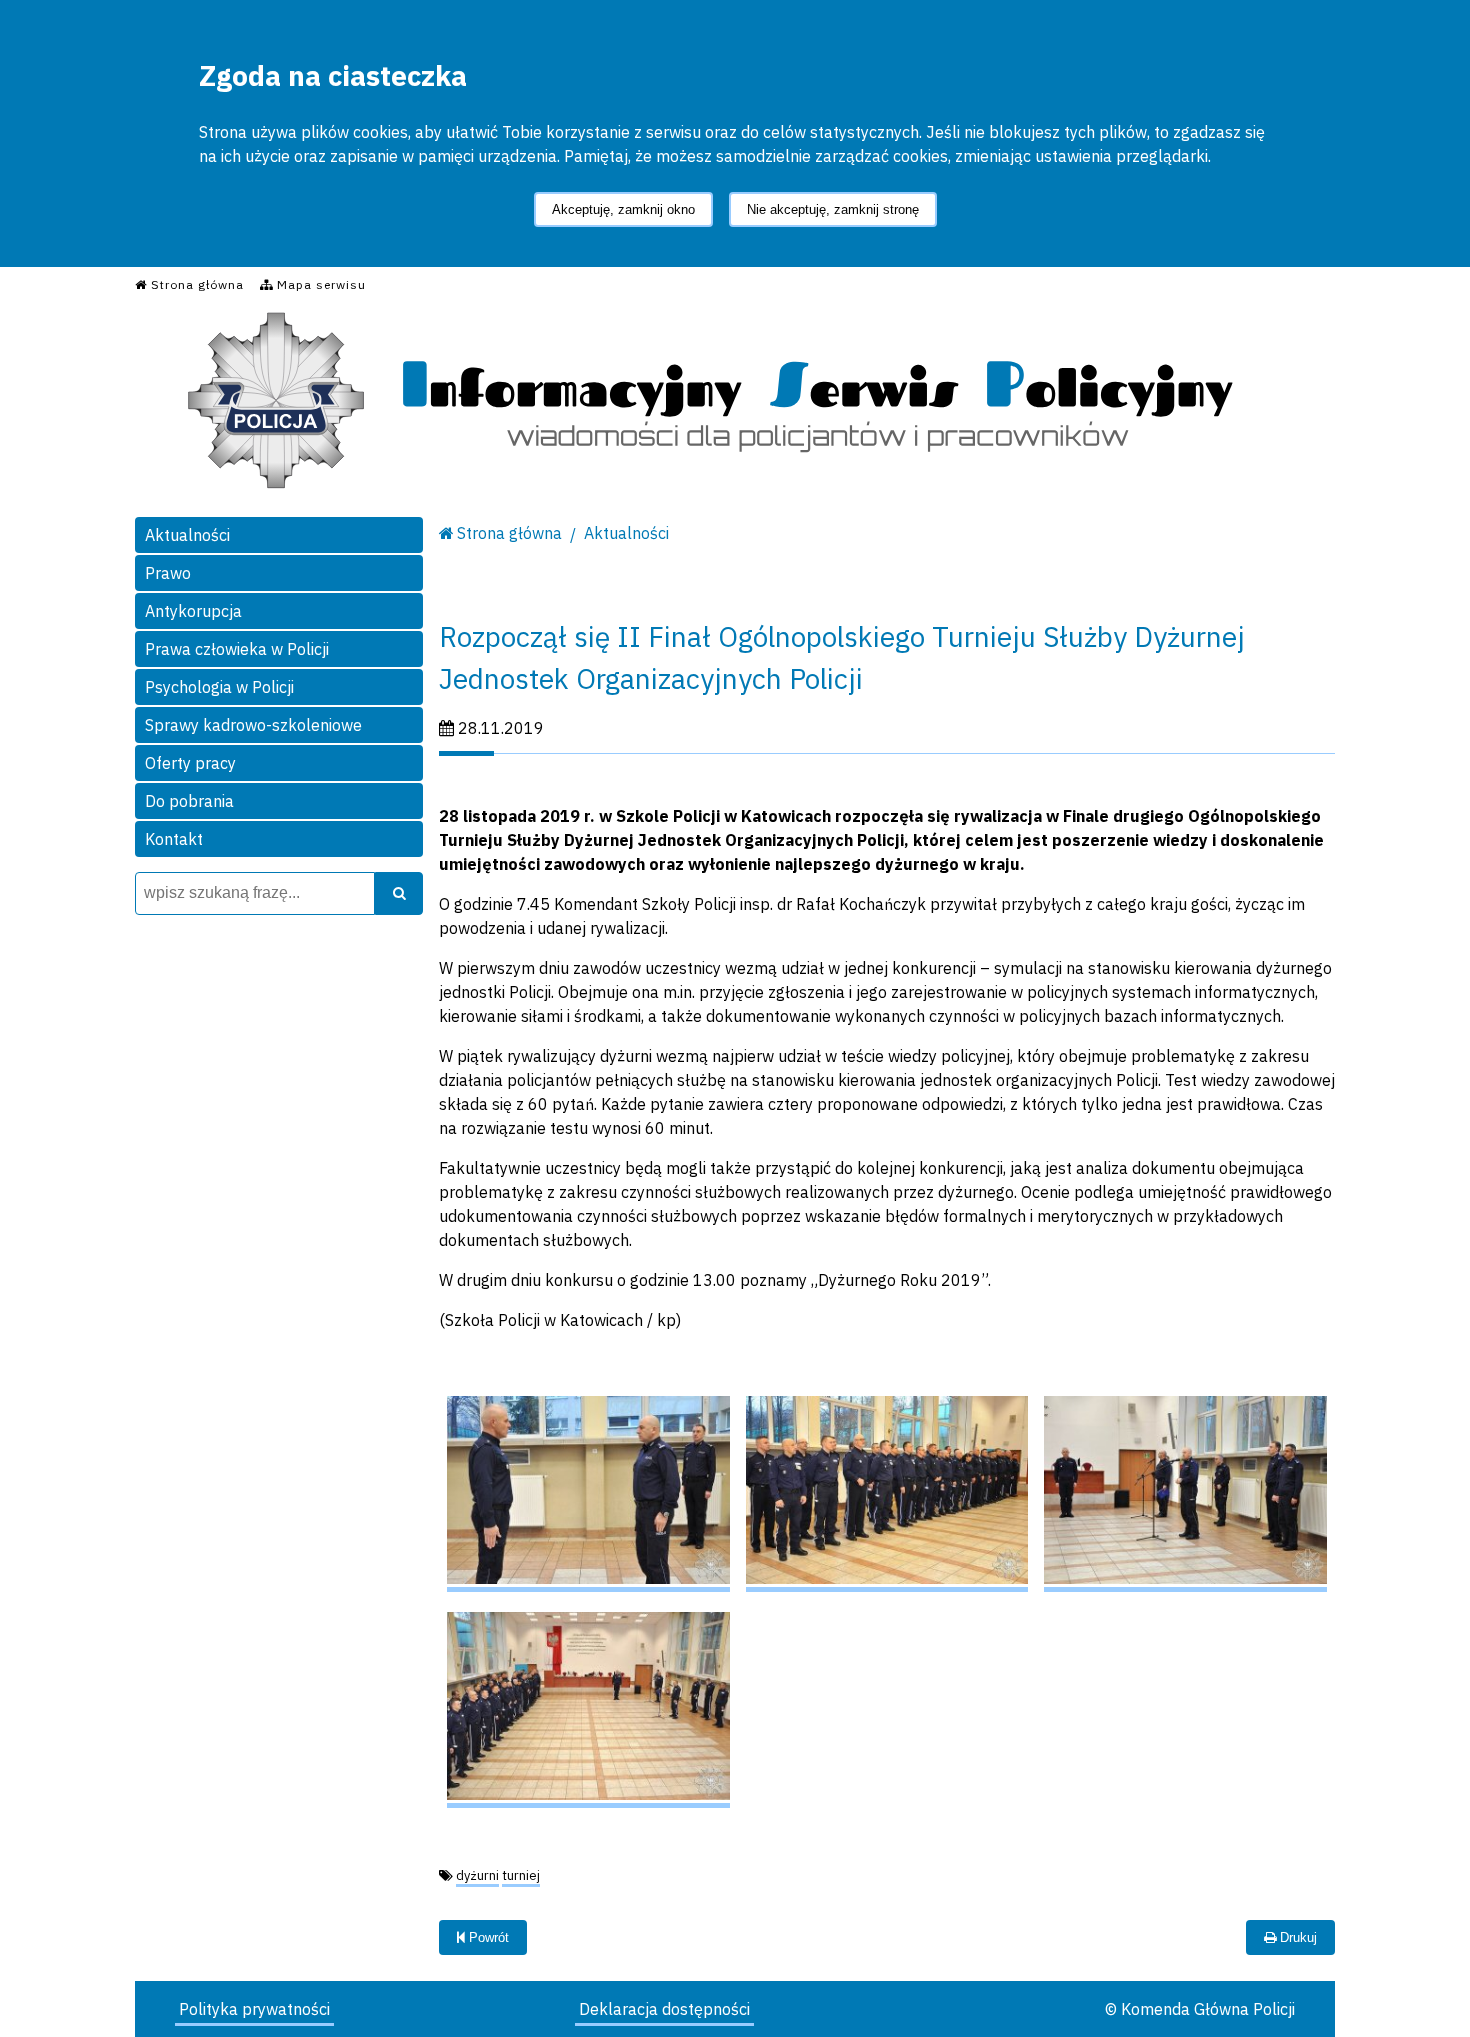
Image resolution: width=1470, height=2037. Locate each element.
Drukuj (1296, 1937)
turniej (521, 1875)
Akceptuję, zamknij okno (623, 209)
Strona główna (509, 533)
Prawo (168, 573)
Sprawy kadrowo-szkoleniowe (253, 725)
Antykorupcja (193, 611)
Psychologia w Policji (219, 687)
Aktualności (187, 535)
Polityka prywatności (254, 2009)
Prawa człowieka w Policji (237, 649)
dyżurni (477, 1875)
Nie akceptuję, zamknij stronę (833, 209)
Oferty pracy (190, 763)
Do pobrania (189, 801)
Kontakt (174, 839)
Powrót (487, 1937)
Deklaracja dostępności (664, 2009)
